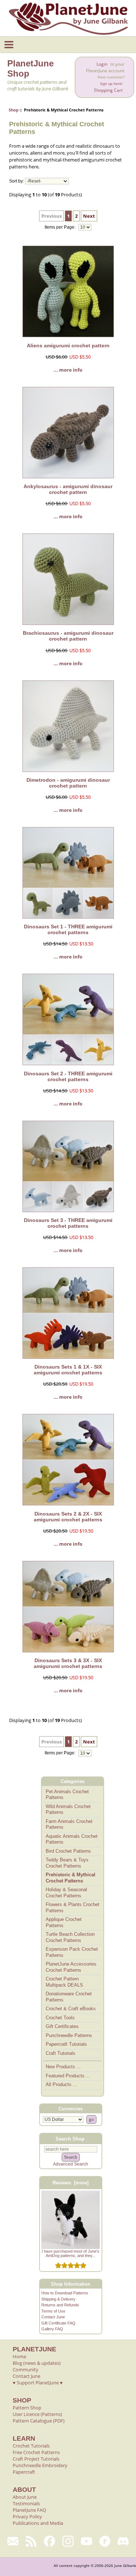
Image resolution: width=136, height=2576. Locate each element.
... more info (68, 370)
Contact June (53, 2317)
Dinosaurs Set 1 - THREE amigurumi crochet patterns (68, 929)
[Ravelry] (105, 2541)
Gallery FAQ (52, 2329)
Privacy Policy (27, 2516)
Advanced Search (71, 2164)
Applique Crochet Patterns (64, 1922)
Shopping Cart (108, 90)
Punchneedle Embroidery (40, 2465)
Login (102, 64)
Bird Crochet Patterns (68, 1851)
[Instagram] (68, 2541)
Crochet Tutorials (31, 2446)
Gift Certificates (62, 2026)
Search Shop (70, 2139)
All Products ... (61, 2084)
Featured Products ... (68, 2076)
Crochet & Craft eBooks (71, 2009)
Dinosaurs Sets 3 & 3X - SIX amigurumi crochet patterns (68, 1663)
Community (26, 2369)
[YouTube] (86, 2541)
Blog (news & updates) (37, 2363)
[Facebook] (50, 2541)
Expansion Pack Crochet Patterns (72, 1952)
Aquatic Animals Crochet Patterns (72, 1839)
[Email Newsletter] (13, 2541)
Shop (14, 110)
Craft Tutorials (61, 2053)
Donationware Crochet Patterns (69, 1997)
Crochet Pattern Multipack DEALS (64, 1982)
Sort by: (17, 181)
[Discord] (123, 2541)
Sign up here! (111, 84)
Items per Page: (61, 227)
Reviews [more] (71, 2183)
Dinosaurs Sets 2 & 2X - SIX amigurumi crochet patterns (68, 1517)
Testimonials (26, 2503)
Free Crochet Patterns (36, 2452)
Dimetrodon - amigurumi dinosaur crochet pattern (68, 783)
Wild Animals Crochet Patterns (68, 1810)
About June (25, 2497)
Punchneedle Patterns (69, 2035)
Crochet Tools (60, 2018)
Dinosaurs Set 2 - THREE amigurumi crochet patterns (68, 1076)
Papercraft (24, 2472)
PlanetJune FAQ (29, 2510)
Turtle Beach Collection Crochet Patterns (70, 1937)
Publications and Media (38, 2523)
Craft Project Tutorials (36, 2459)
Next (89, 216)
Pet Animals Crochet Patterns (67, 1795)
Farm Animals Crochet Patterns (69, 1824)
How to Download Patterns (65, 2293)
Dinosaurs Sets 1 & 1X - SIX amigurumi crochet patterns (68, 1370)
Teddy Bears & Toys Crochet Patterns (67, 1863)
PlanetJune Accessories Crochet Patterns (71, 1967)
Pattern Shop (27, 2408)
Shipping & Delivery (58, 2299)
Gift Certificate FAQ (58, 2323)
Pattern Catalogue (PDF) (39, 2421)
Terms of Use (53, 2311)
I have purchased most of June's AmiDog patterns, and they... (71, 2253)
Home (19, 2356)
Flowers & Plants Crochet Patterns (73, 1908)
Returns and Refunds (60, 2305)
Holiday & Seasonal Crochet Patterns (66, 1893)
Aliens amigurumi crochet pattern (68, 345)
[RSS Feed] (31, 2541)
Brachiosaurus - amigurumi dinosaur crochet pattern (68, 636)
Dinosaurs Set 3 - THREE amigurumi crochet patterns (68, 1223)
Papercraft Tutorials (66, 2044)
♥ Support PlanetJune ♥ (38, 2383)
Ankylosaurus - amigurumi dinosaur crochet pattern (68, 489)
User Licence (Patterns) (37, 2414)
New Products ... (63, 2067)
